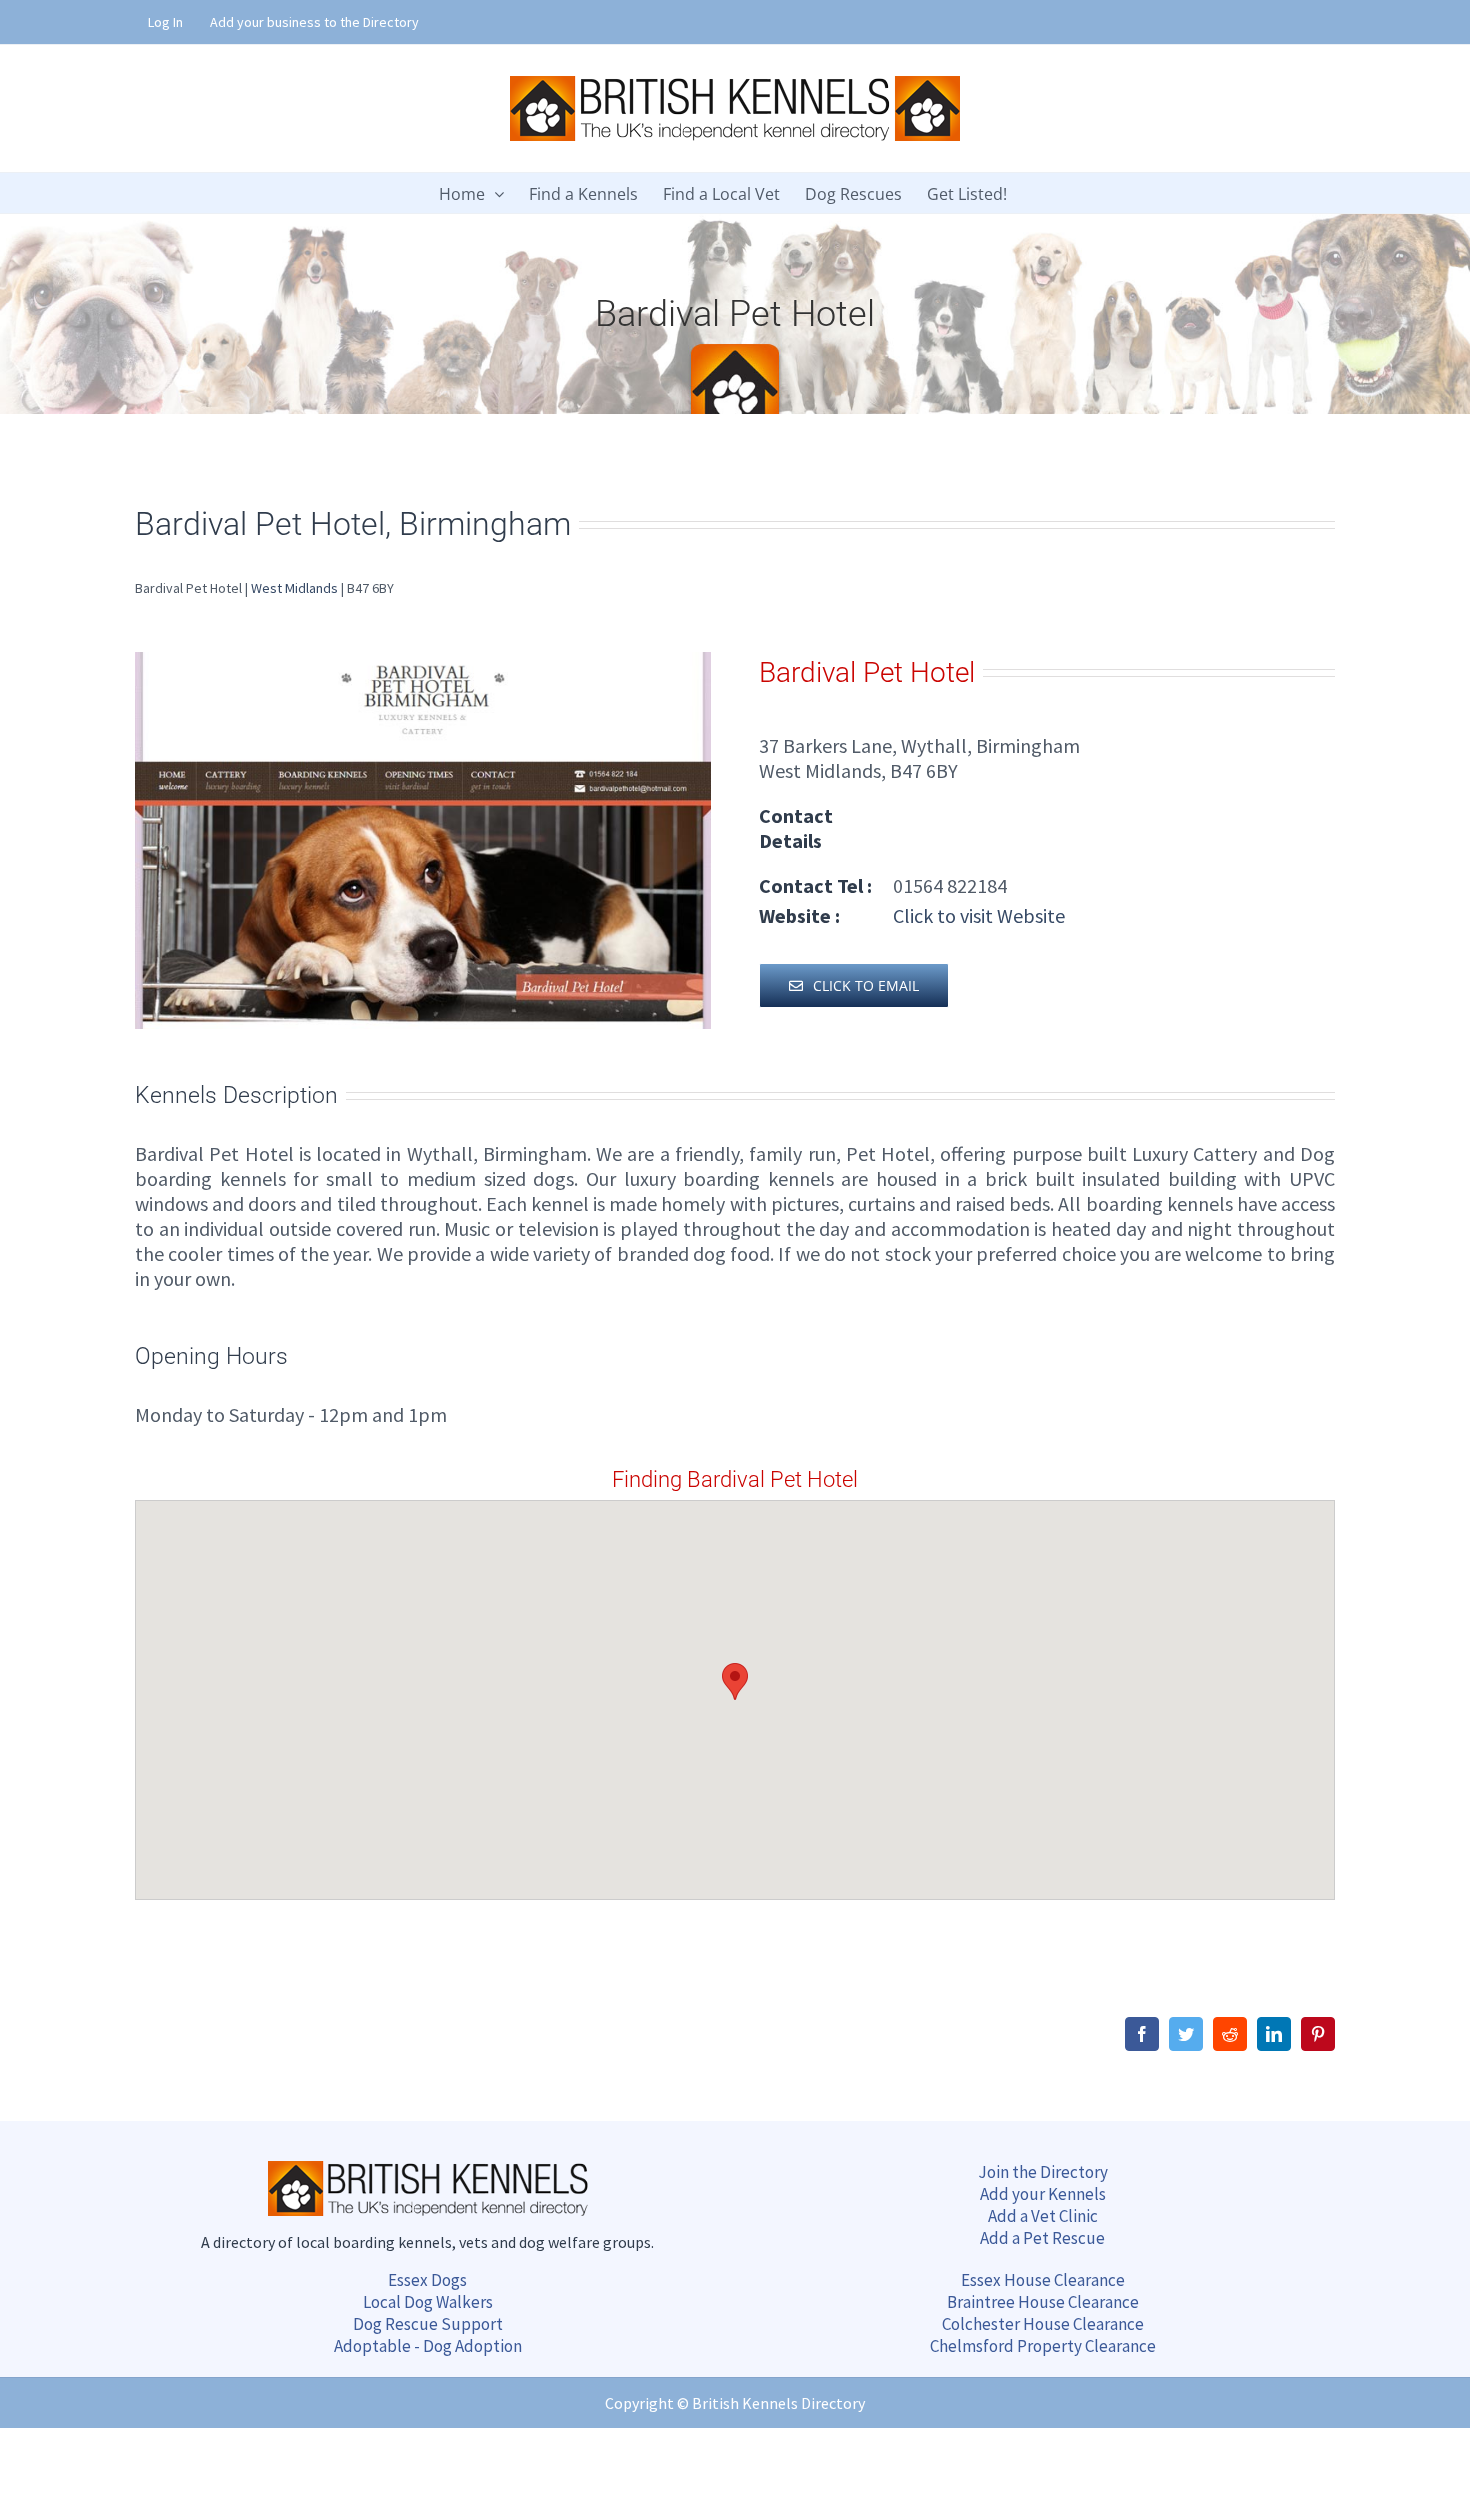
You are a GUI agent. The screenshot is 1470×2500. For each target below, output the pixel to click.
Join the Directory (1043, 2172)
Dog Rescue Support (428, 2324)
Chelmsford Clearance (1043, 2346)
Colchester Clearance (1043, 2324)
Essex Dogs (427, 2280)
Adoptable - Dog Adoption (428, 2346)
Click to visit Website (977, 915)
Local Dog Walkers (428, 2302)
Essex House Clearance (1043, 2280)
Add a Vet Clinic (1043, 2216)
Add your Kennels (1043, 2194)
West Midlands (294, 588)
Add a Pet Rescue (1042, 2238)
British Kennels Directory (778, 2403)
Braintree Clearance (1043, 2302)
